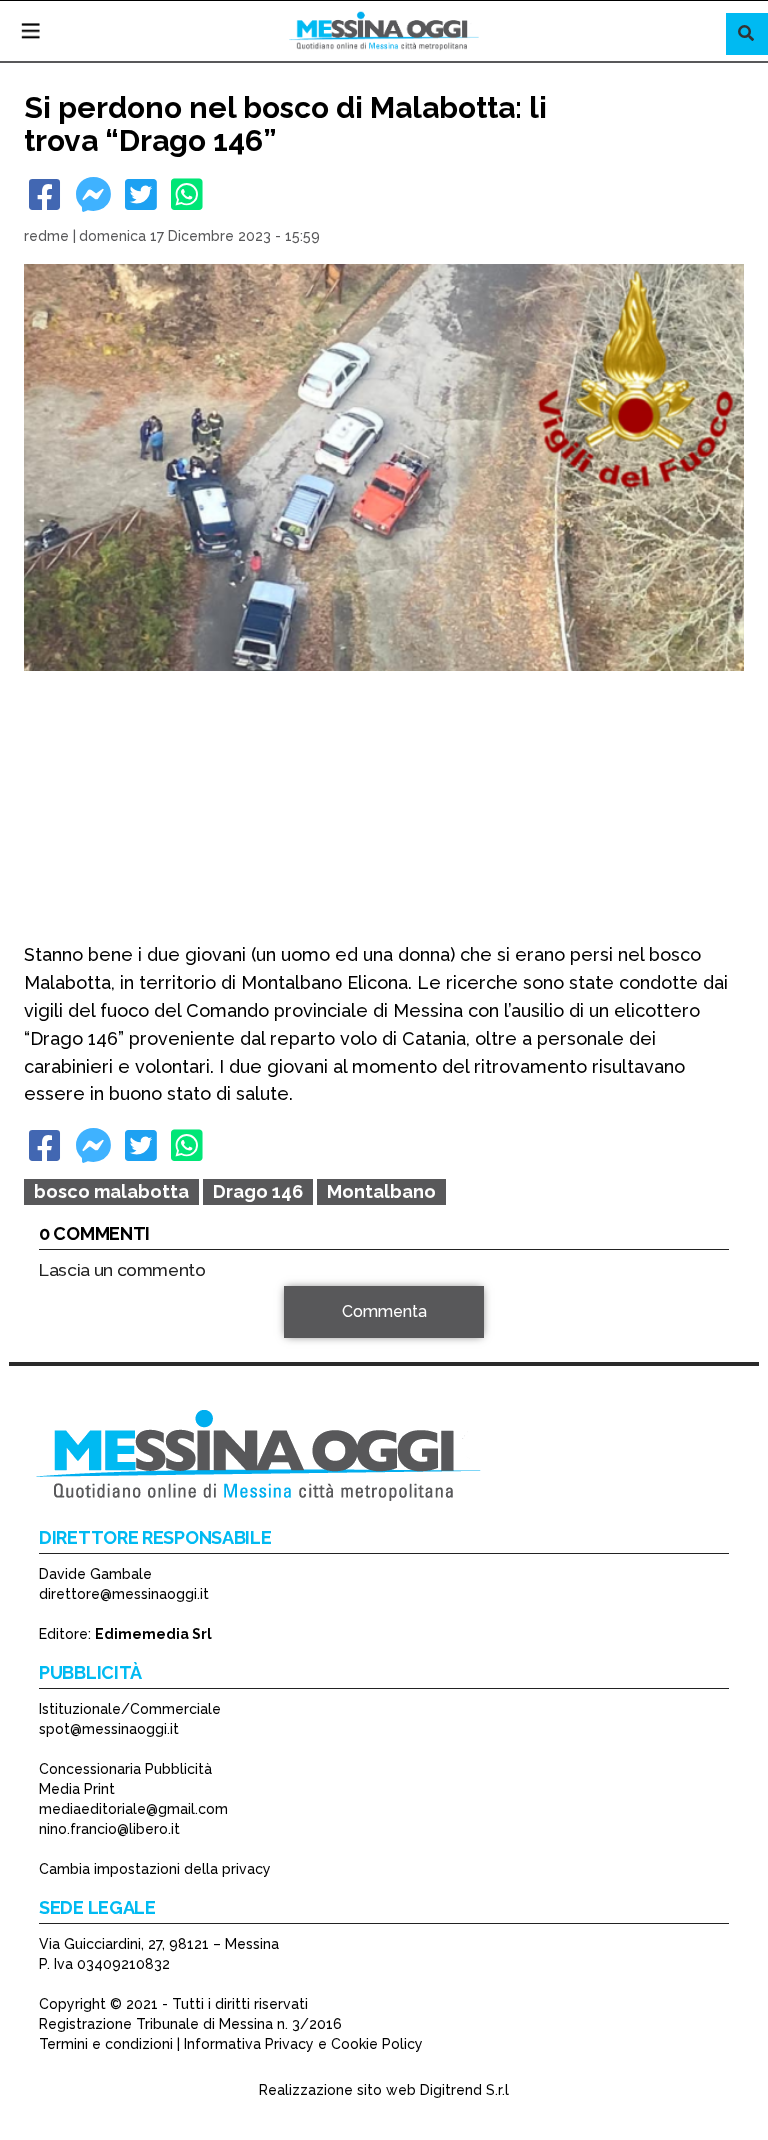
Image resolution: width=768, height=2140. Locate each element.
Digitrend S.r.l (464, 2090)
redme (46, 236)
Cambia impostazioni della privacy (155, 1869)
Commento (80, 1322)
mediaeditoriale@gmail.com (133, 1809)
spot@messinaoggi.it (109, 1729)
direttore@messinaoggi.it (124, 1594)
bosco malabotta (111, 1191)
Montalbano (381, 1191)
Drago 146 (258, 1191)
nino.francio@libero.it (109, 1829)
